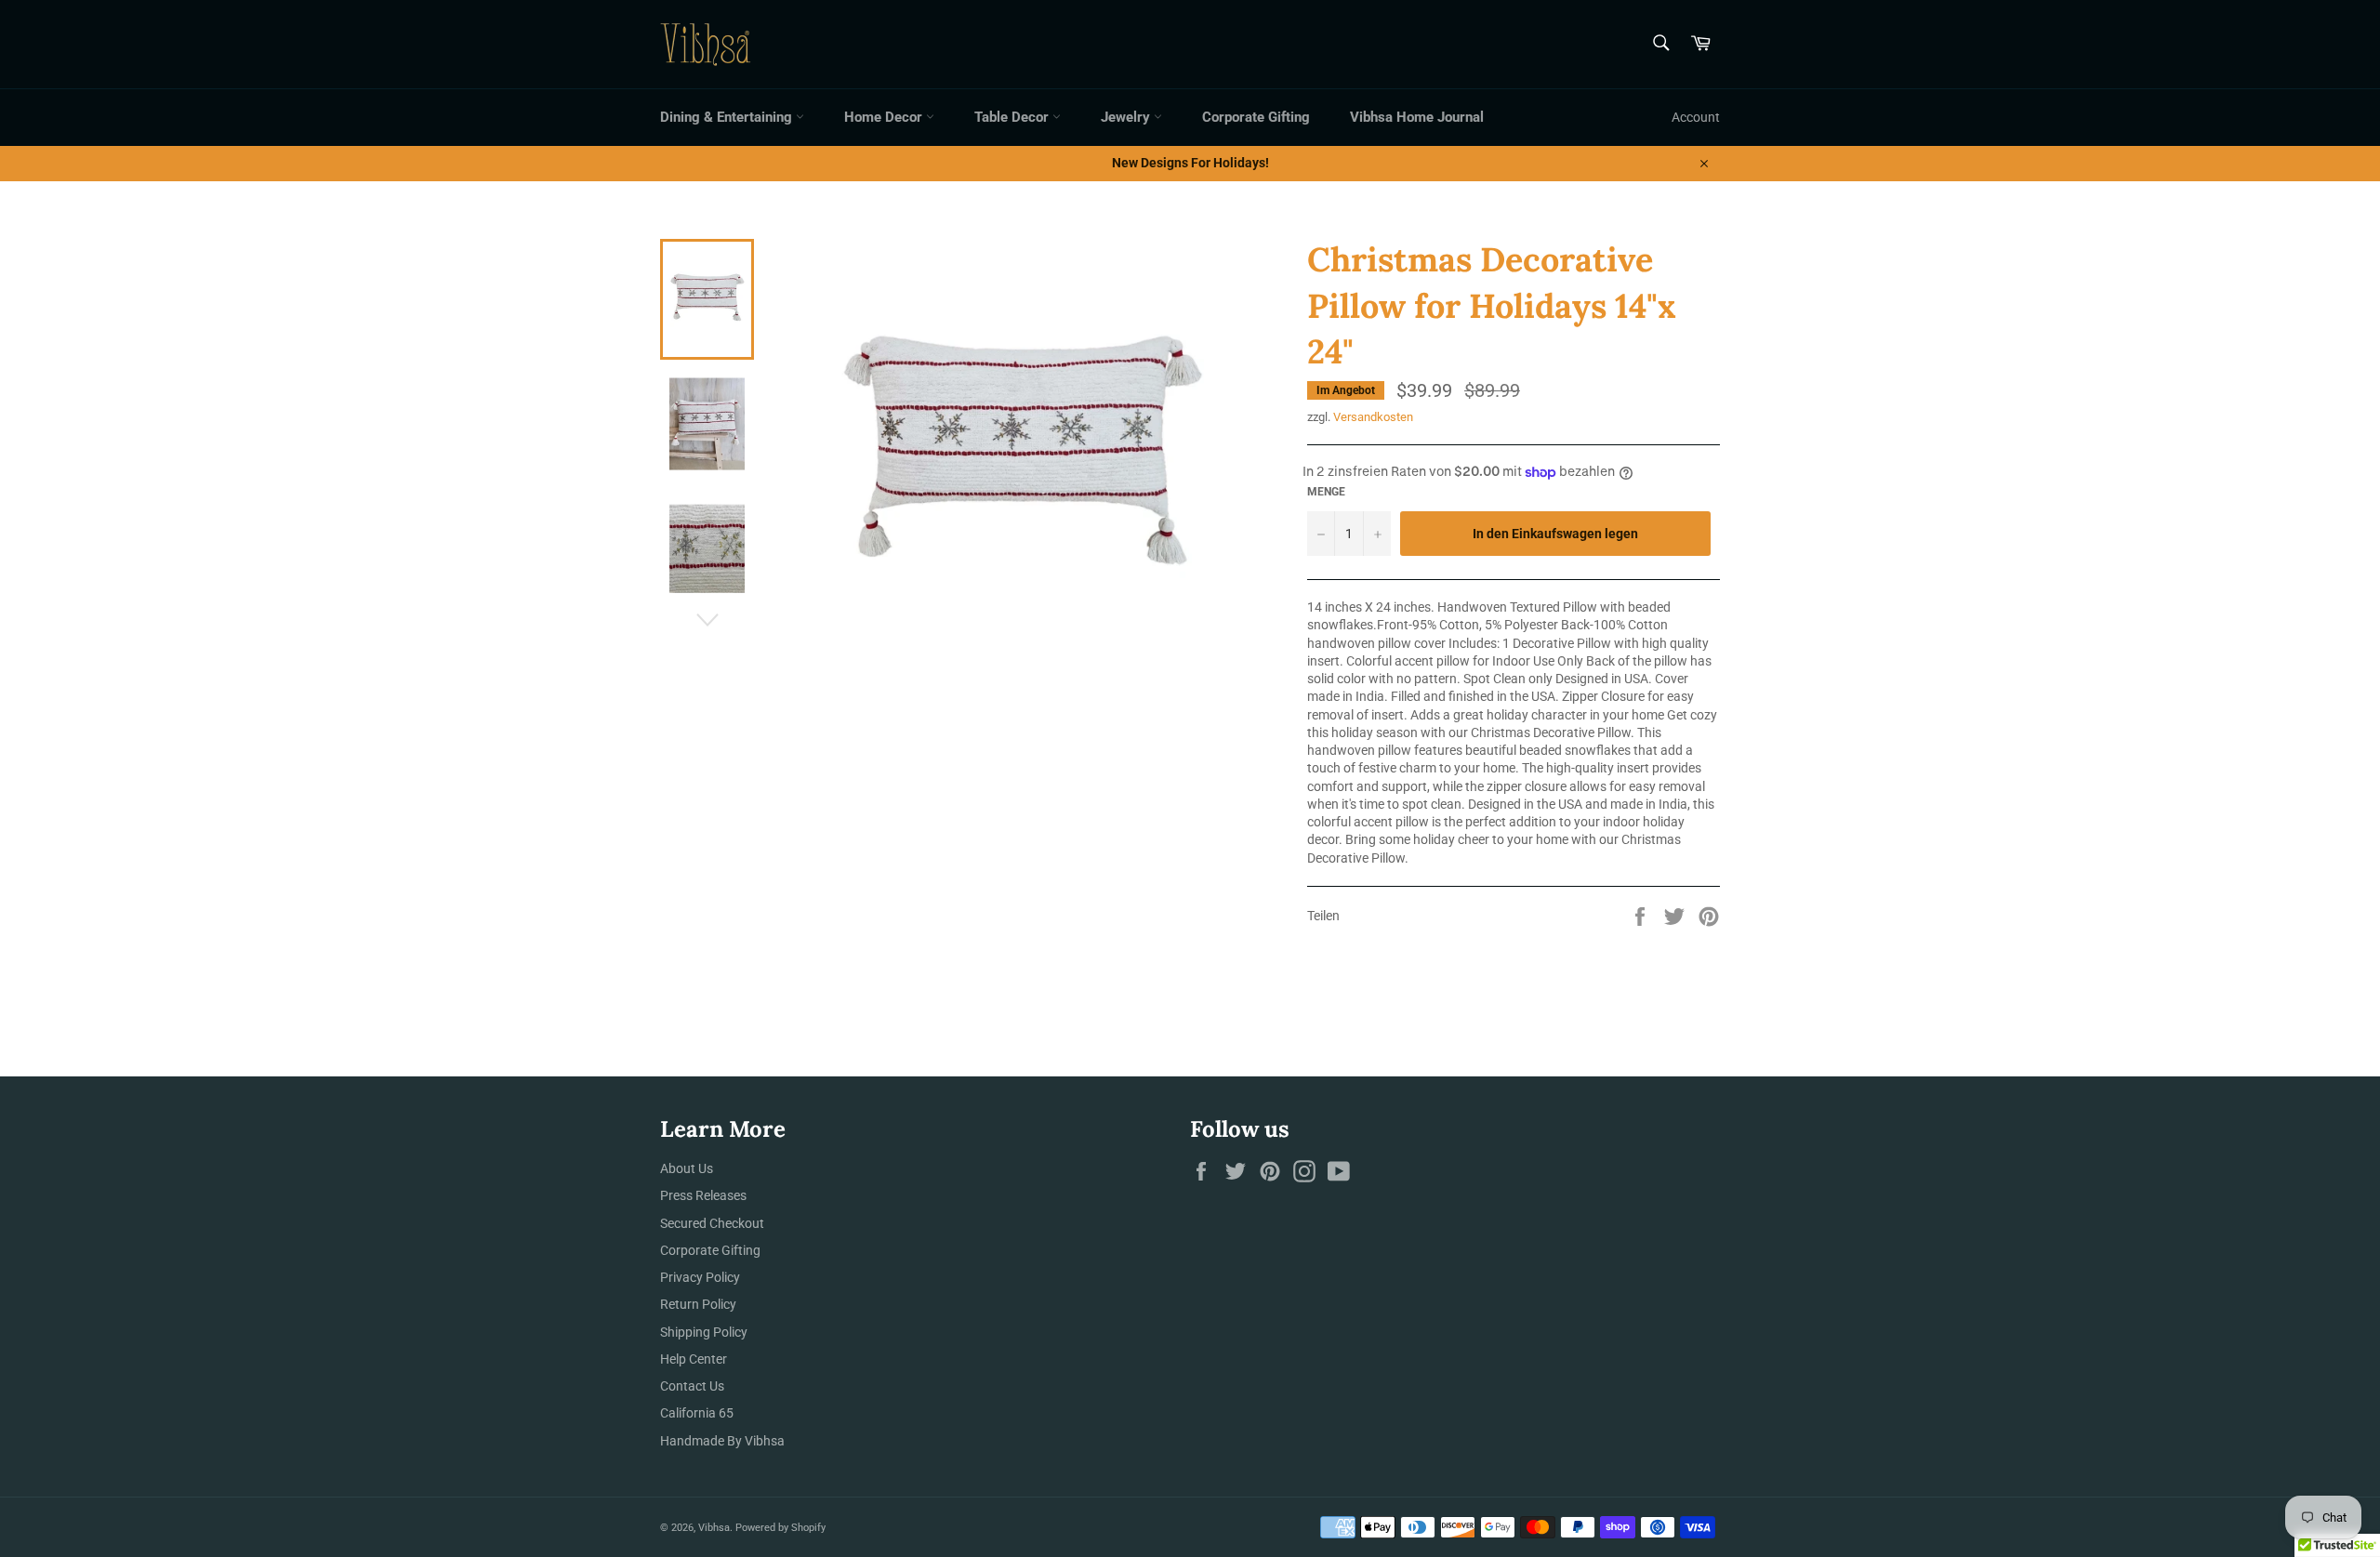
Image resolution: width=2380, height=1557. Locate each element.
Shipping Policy (704, 1332)
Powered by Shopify (780, 1528)
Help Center (694, 1359)
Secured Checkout (712, 1223)
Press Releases (703, 1195)
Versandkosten (1373, 417)
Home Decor (885, 117)
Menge (1326, 492)
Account (1696, 117)
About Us (687, 1168)
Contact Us (692, 1386)
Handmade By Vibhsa (722, 1441)
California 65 (697, 1413)
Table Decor (1013, 117)
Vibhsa (714, 1528)
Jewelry (1127, 117)
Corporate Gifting (1256, 117)
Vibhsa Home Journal (1417, 117)
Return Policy (698, 1304)
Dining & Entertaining (728, 117)
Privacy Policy (700, 1277)
